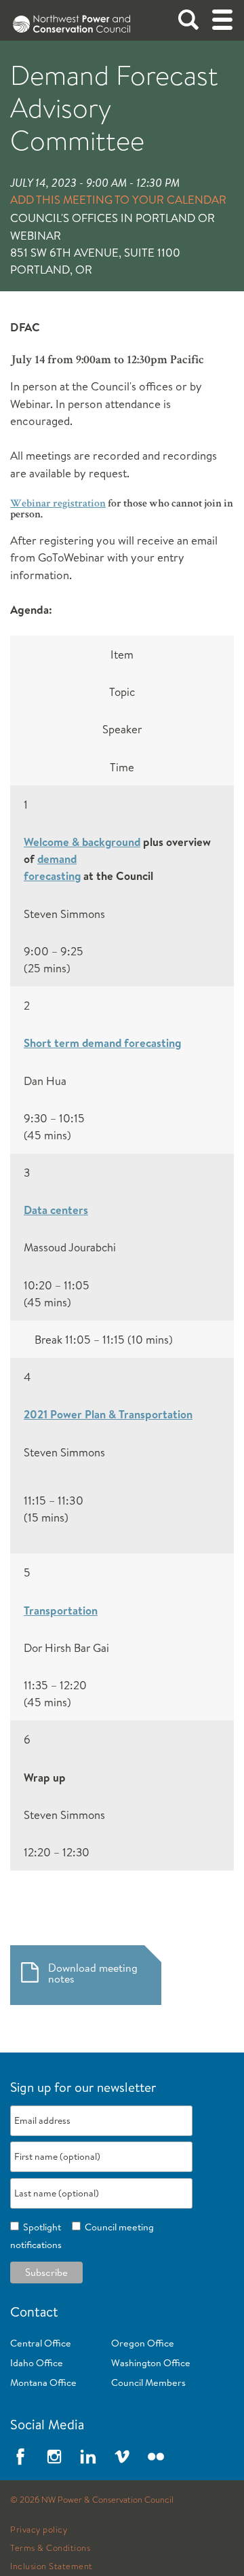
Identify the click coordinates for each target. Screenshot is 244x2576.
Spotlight (40, 2227)
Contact (34, 2312)
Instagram (54, 2457)
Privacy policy (39, 2530)
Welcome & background (82, 842)
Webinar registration (58, 504)
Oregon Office (143, 2343)
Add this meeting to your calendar (118, 199)
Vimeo (122, 2457)
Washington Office (151, 2363)
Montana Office (43, 2382)
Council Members (148, 2382)
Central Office (41, 2343)
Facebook (20, 2457)
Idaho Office (37, 2363)
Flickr (156, 2457)
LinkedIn (88, 2457)
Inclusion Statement (52, 2566)
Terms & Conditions (50, 2548)
